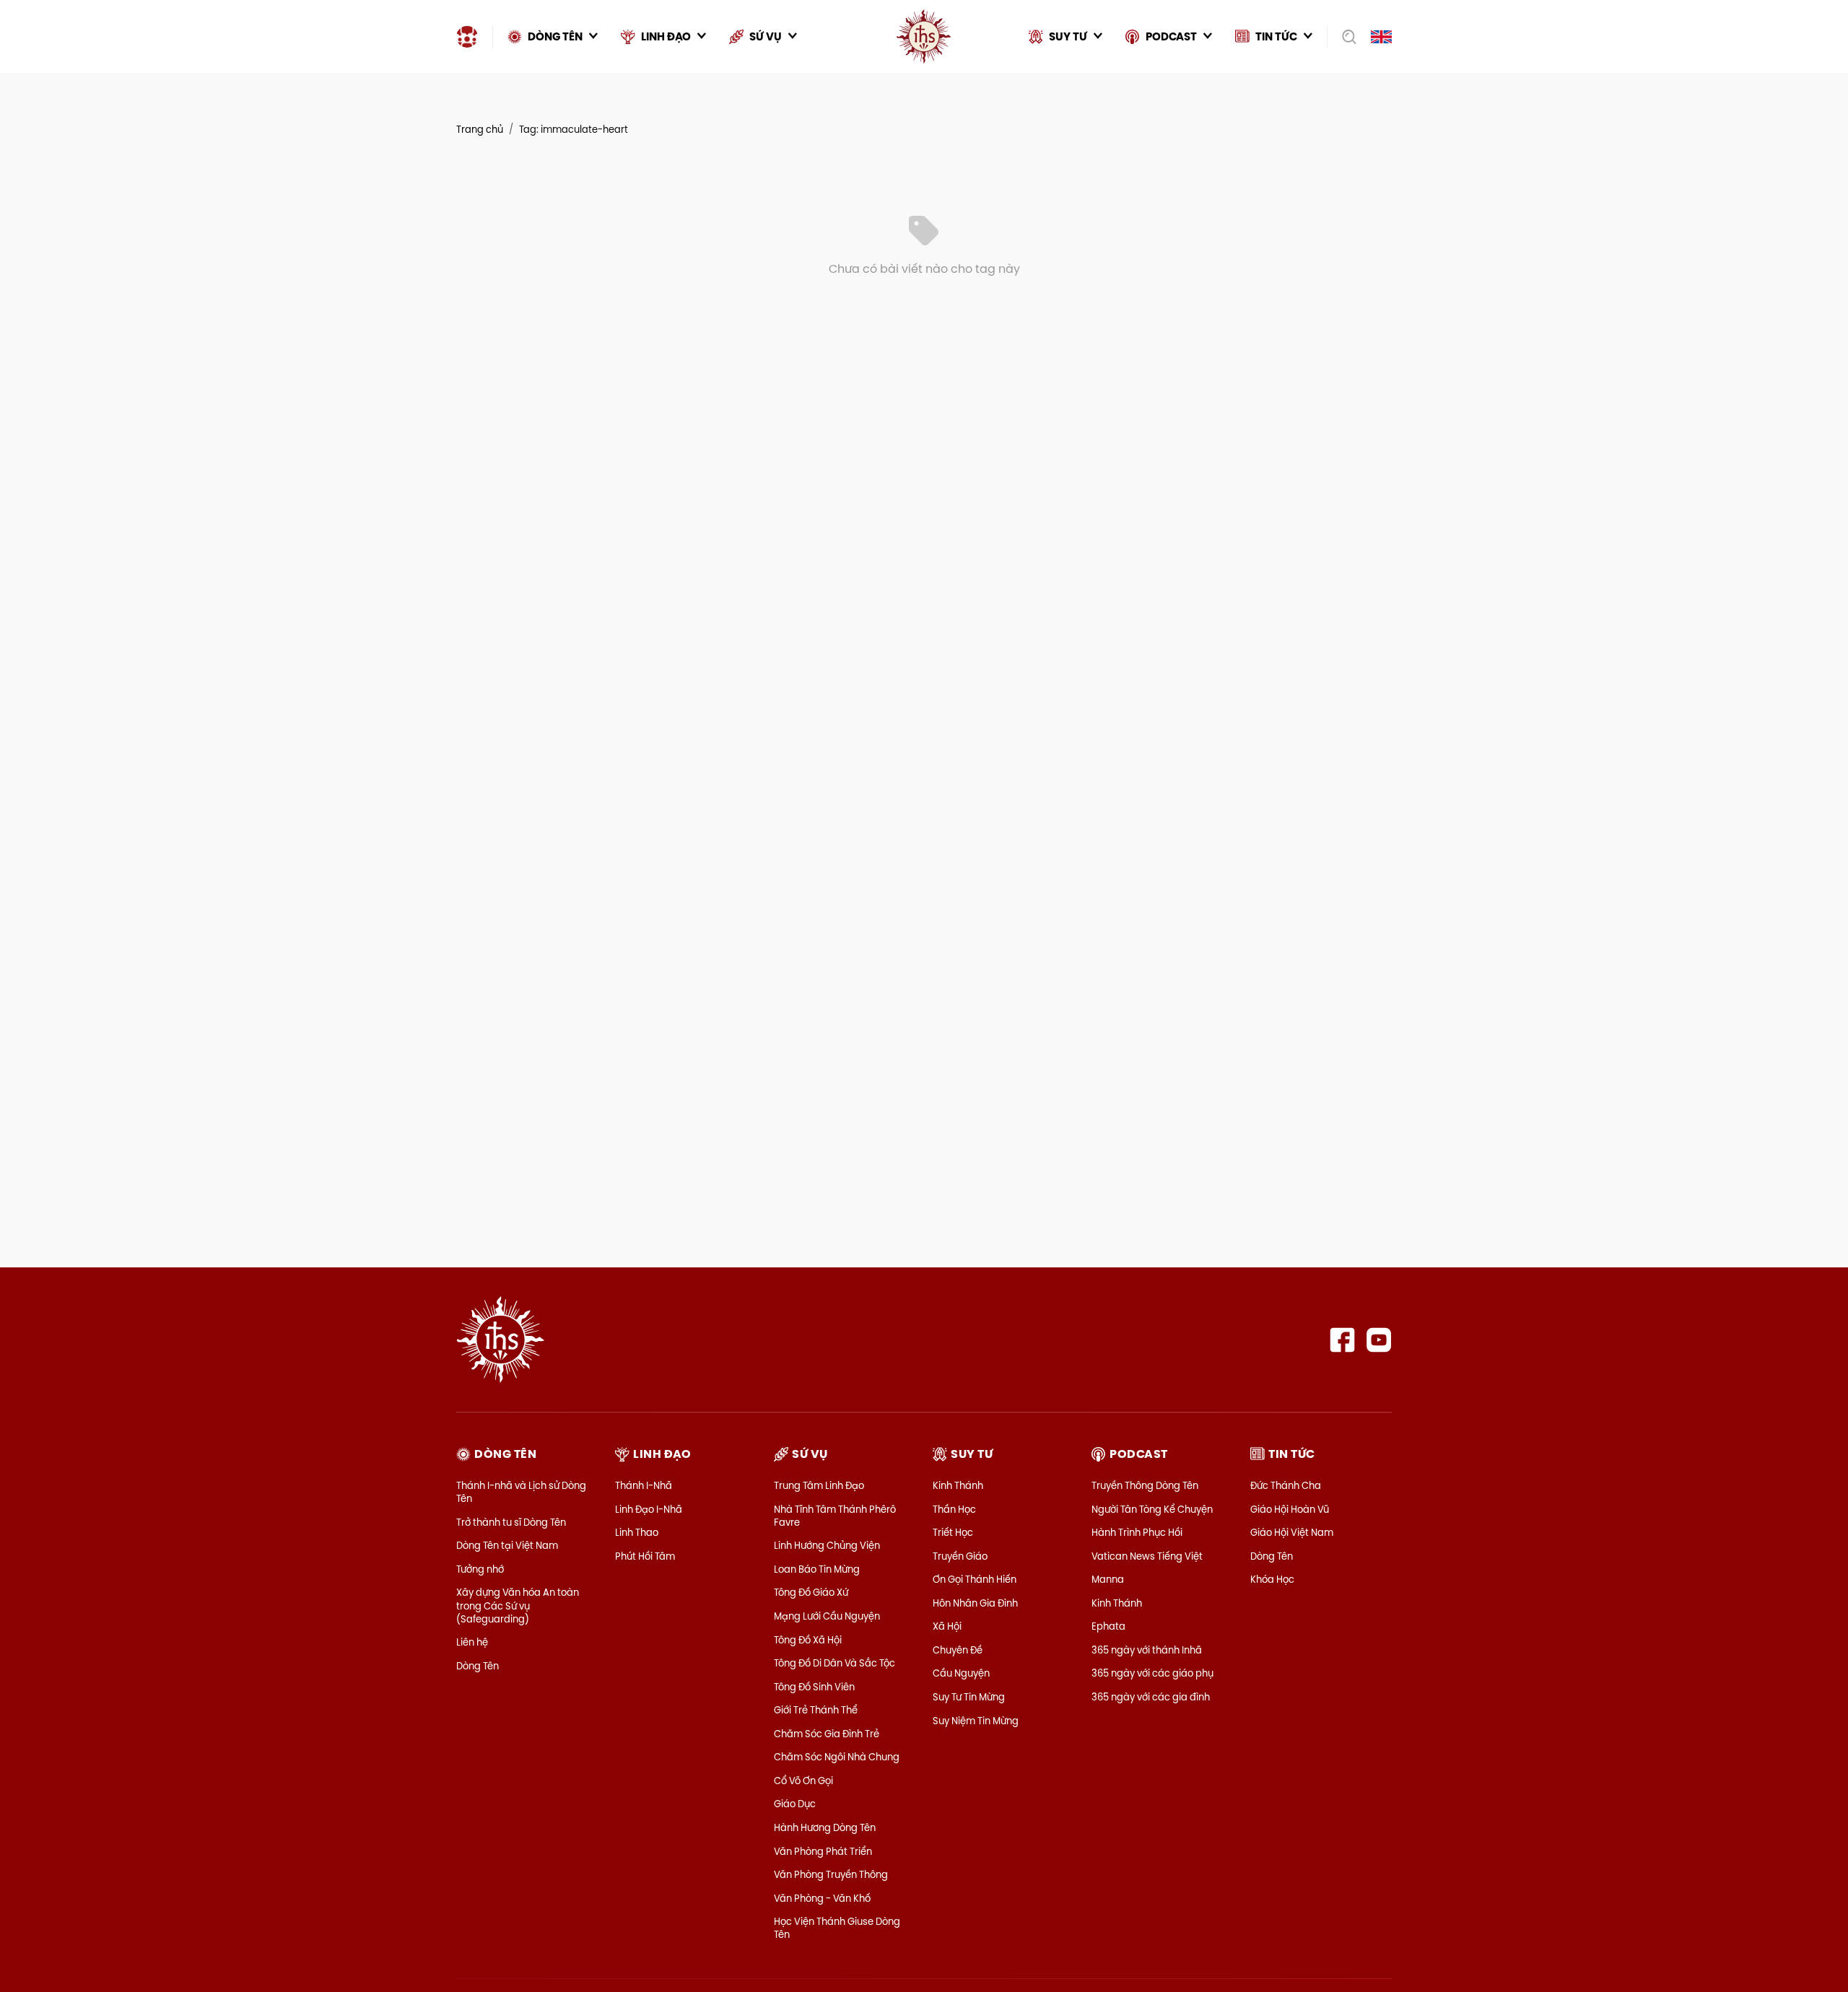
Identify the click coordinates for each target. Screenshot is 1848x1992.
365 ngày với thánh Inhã (1147, 1650)
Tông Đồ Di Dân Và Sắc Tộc (834, 1663)
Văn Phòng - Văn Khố (822, 1898)
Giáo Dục (795, 1804)
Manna (1108, 1579)
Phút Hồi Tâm (645, 1556)
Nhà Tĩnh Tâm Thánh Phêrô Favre (835, 1516)
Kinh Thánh (958, 1485)
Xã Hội (947, 1626)
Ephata (1108, 1626)
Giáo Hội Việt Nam (1292, 1532)
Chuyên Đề (958, 1650)
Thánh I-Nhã (644, 1485)
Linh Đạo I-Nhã (649, 1509)
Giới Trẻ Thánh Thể (816, 1710)
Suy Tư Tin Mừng (969, 1697)
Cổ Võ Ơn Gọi (803, 1781)
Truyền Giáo (960, 1556)
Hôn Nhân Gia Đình (975, 1603)
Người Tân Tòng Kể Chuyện (1152, 1509)
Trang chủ (480, 129)
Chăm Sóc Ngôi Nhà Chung (837, 1757)
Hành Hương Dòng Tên (825, 1827)
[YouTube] (1379, 1340)
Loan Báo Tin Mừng (817, 1569)
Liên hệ (472, 1642)
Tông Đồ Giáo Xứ (811, 1592)
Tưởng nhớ (480, 1569)
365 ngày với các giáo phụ (1152, 1673)
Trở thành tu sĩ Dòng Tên (511, 1522)
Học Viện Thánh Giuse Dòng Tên (837, 1928)
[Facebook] (1342, 1340)
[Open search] (1344, 37)
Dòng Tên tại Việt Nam (507, 1545)
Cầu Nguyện (961, 1673)
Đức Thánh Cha (1286, 1485)
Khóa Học (1272, 1579)
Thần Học (954, 1509)
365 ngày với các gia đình (1151, 1697)
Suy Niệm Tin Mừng (976, 1721)
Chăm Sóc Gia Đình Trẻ (827, 1734)
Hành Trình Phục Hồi (1137, 1532)
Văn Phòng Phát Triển (823, 1851)
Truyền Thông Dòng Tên (1145, 1485)
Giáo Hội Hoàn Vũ (1290, 1509)
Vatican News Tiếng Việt (1147, 1556)
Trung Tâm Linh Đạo (819, 1485)
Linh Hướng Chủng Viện (827, 1545)
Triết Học (953, 1532)
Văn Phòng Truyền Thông (831, 1874)
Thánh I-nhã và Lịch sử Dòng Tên (521, 1492)
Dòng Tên (478, 1666)
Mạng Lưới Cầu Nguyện (827, 1616)
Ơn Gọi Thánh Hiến (975, 1579)
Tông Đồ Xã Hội (808, 1640)
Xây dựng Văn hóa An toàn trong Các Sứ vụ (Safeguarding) (518, 1605)
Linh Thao (637, 1532)
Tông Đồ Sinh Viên (814, 1687)
